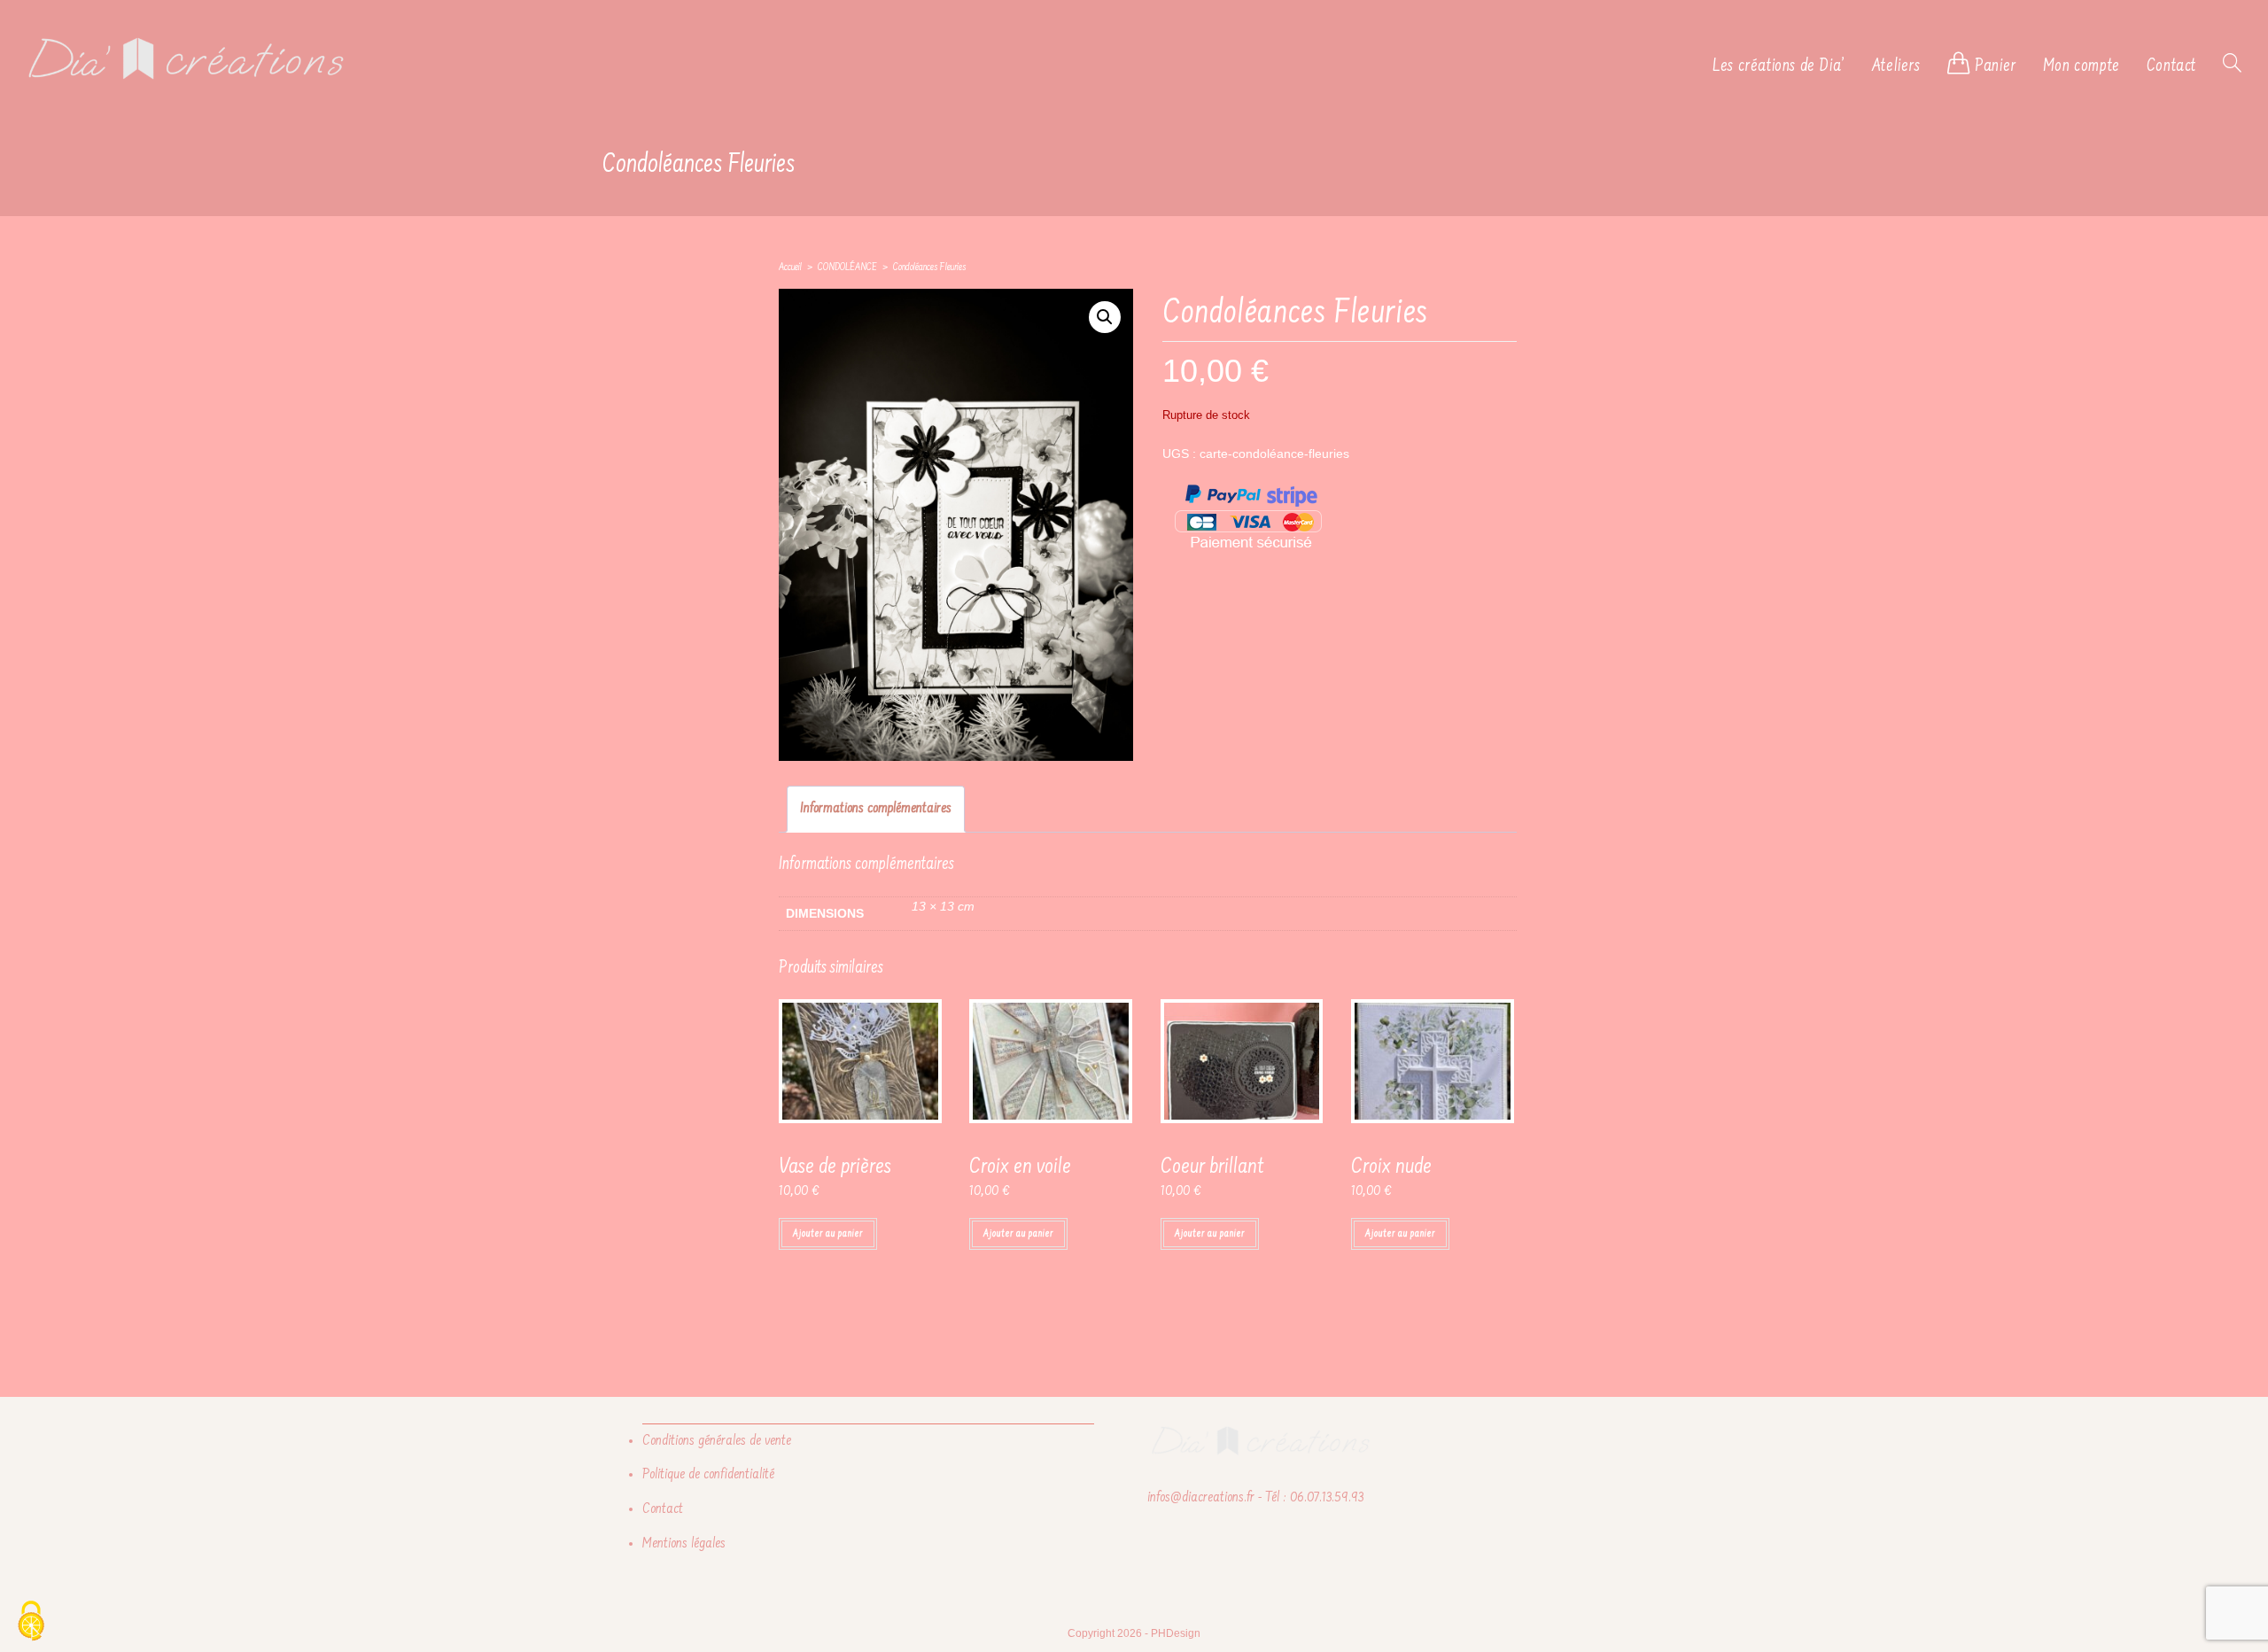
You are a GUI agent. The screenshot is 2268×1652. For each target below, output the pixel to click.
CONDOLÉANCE (847, 268)
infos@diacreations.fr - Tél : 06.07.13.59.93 (1255, 1498)
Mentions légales (684, 1544)
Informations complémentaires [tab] (876, 809)
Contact (663, 1509)
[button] (1105, 317)
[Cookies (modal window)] (31, 1622)
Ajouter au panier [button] (828, 1234)
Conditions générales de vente (717, 1441)
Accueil (790, 268)
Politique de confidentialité (708, 1475)
